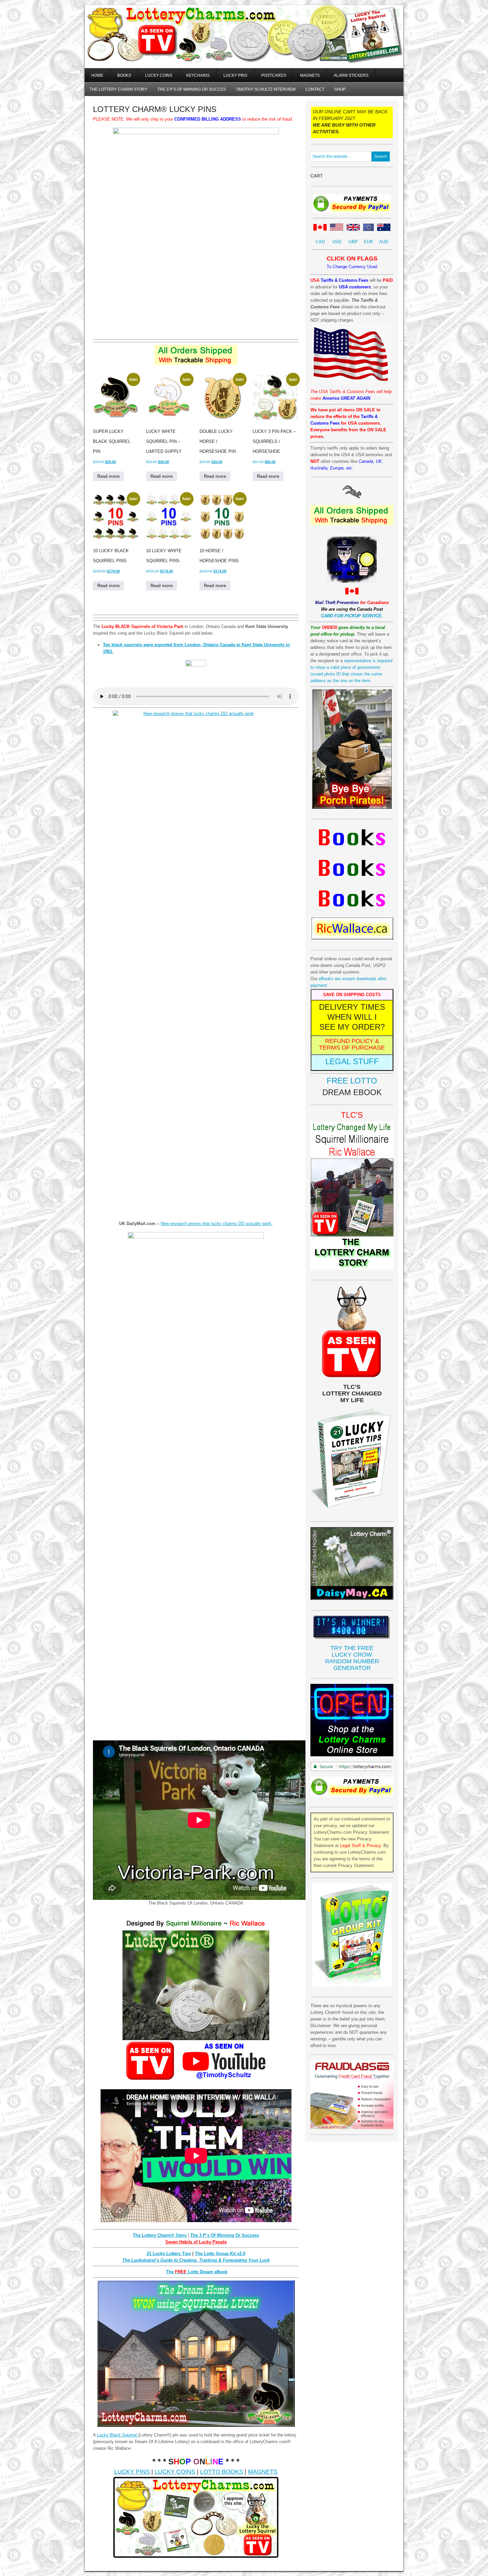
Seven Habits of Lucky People (196, 2242)
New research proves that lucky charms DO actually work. (217, 1224)
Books (124, 75)
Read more (108, 476)
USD (337, 242)
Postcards (274, 75)
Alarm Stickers (351, 75)
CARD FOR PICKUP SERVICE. (352, 616)
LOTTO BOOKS (222, 2472)
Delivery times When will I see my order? (352, 1017)
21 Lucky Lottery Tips (169, 2254)
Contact (315, 89)
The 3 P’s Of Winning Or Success (225, 2235)
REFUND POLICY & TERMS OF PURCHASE (352, 1044)
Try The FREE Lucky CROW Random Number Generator (352, 1658)
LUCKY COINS (175, 2472)
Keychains (198, 75)
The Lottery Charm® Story (160, 2235)
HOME (97, 75)
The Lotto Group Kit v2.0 (220, 2254)
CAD (320, 242)
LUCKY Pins (235, 75)
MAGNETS (263, 2472)
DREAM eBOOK (352, 1092)
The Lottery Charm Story (119, 89)
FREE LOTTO (352, 1081)
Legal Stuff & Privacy (360, 1846)
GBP (353, 242)
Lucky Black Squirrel (118, 2435)
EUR (368, 242)
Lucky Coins (159, 75)
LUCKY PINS (132, 2472)
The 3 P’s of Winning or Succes (192, 89)
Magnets (310, 75)
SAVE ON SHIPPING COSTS (352, 995)
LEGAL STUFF (352, 1061)
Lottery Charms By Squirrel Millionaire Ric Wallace (244, 43)
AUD (384, 242)
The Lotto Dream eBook (197, 2272)
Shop (340, 89)
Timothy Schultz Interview (266, 89)
